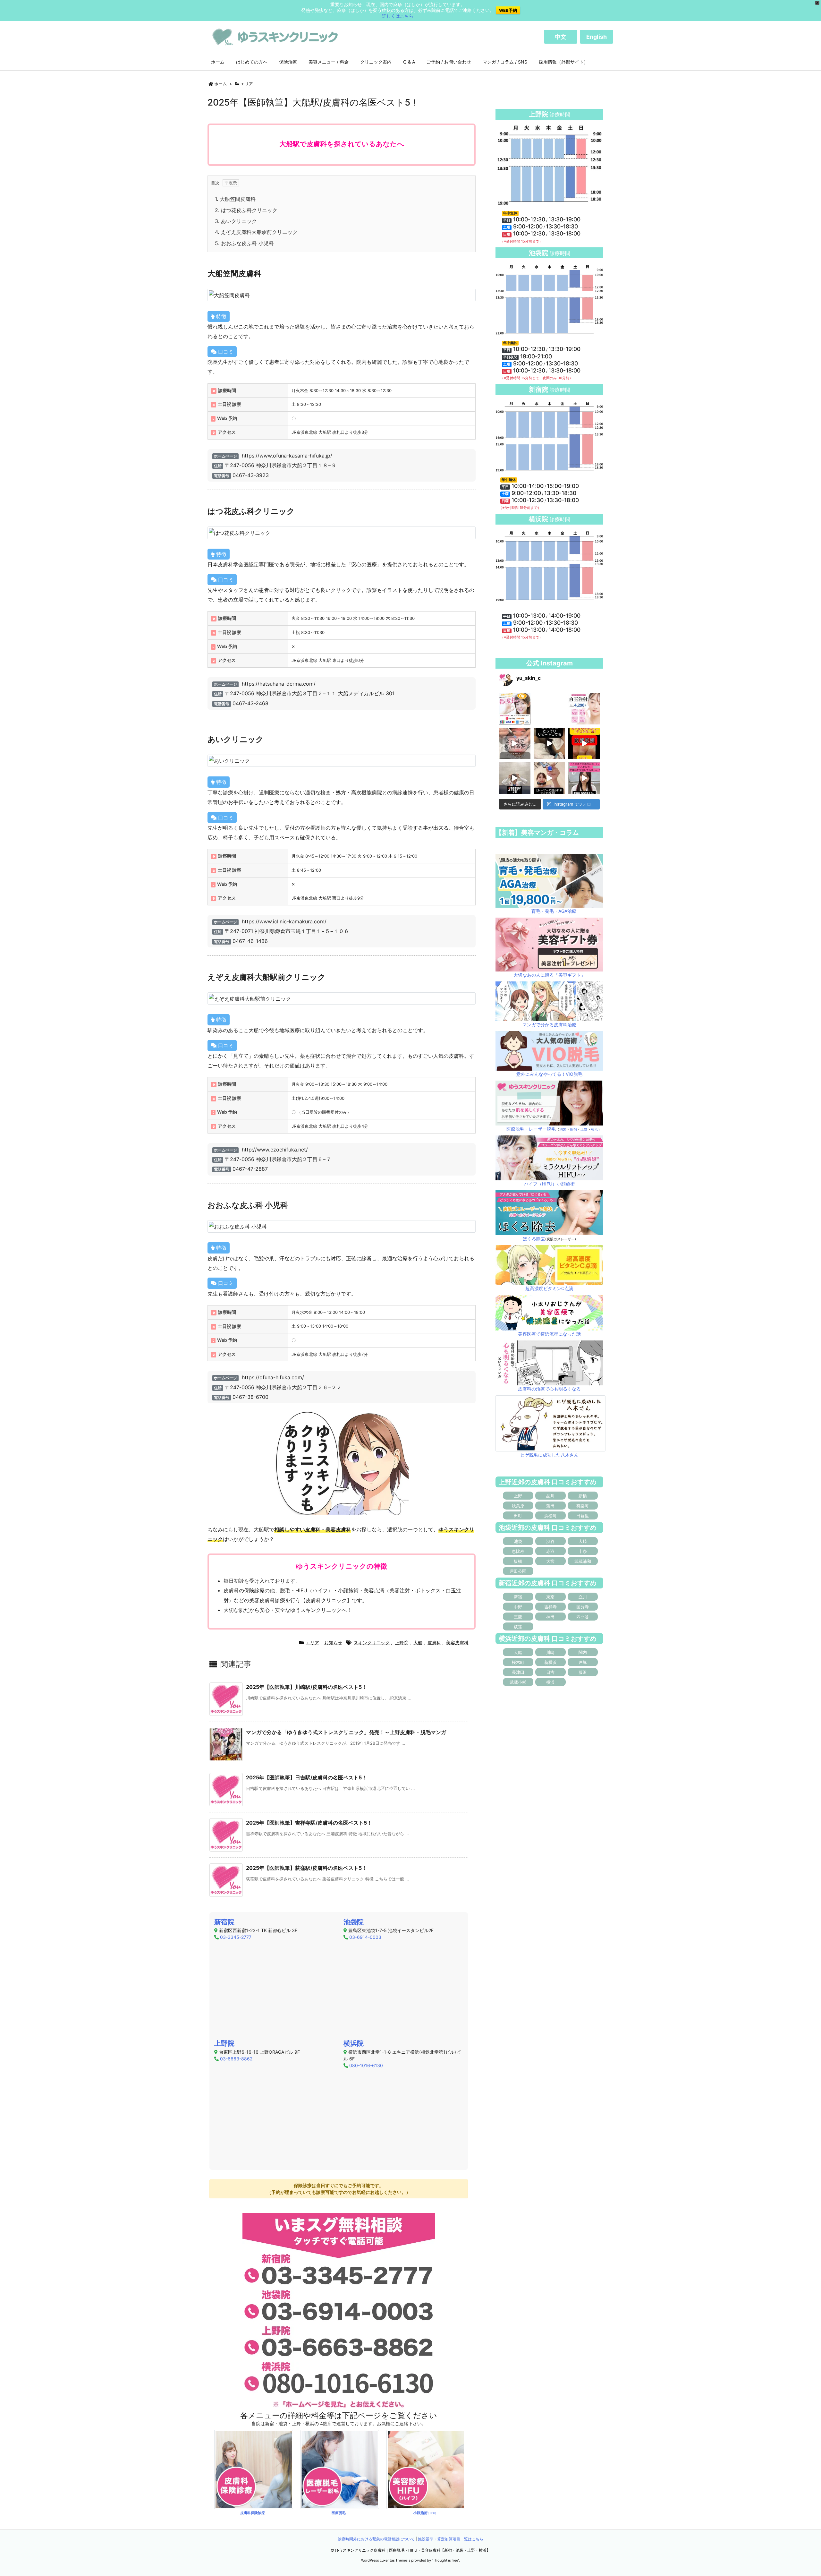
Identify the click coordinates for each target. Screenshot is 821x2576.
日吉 (550, 1672)
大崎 (583, 1541)
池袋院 (354, 1922)
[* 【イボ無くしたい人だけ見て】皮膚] (515, 778)
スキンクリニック (372, 1643)
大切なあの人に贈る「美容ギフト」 (549, 975)
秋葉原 (518, 1506)
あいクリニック (236, 221)
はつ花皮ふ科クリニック (246, 210)
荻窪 (518, 1627)
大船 (418, 1643)
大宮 (550, 1561)
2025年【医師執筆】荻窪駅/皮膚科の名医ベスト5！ (306, 1868)
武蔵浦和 (583, 1561)
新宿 (573, 1129)
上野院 (402, 1643)
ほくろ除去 (534, 1239)
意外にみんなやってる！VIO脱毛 (549, 1074)
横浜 (595, 1129)
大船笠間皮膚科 (235, 199)
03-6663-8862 (236, 2059)
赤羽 (550, 1551)
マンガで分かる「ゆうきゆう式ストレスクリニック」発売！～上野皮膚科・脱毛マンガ (346, 1732)
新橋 (583, 1496)
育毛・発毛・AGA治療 (554, 911)
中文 (561, 37)
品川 (550, 1496)
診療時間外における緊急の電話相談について (376, 2539)
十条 (583, 1551)
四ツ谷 (583, 1617)
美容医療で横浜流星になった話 (549, 1334)
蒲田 (550, 1506)
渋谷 (550, 1541)
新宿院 (224, 1922)
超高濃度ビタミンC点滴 (549, 1288)
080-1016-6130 (366, 2065)
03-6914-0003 (365, 1937)
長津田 (518, 1672)
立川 (583, 1597)
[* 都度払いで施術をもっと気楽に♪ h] (515, 709)
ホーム (220, 84)
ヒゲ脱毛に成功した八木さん (549, 1455)
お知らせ (333, 1643)
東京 (550, 1597)
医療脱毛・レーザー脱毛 (531, 1129)
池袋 (563, 1129)
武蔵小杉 (518, 1682)
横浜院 (354, 2043)
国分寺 (583, 1607)
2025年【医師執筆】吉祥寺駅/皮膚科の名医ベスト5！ (309, 1823)
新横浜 (550, 1662)
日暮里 (583, 1516)
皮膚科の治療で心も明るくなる (549, 1389)
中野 (518, 1607)
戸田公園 (518, 1571)
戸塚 (583, 1662)
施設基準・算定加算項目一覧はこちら (451, 2539)
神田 (550, 1617)
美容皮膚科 (457, 1643)
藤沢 (583, 1672)
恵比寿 (518, 1551)
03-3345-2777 (236, 1937)
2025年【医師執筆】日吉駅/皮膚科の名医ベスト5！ (306, 1777)
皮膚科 (434, 1643)
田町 (518, 1516)
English (597, 37)
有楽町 (583, 1506)
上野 (584, 1129)
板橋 (518, 1561)
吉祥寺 (550, 1607)
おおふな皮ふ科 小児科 (244, 243)
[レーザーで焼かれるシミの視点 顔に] (550, 778)
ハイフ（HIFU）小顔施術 (549, 1184)
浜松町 (550, 1516)
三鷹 (518, 1617)
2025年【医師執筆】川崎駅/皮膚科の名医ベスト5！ (306, 1687)
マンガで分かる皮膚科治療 (549, 1025)
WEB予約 (508, 10)
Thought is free (445, 2560)
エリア (247, 84)
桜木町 (518, 1662)
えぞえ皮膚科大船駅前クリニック (256, 232)
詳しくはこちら (398, 16)
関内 (583, 1652)
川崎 (550, 1652)
